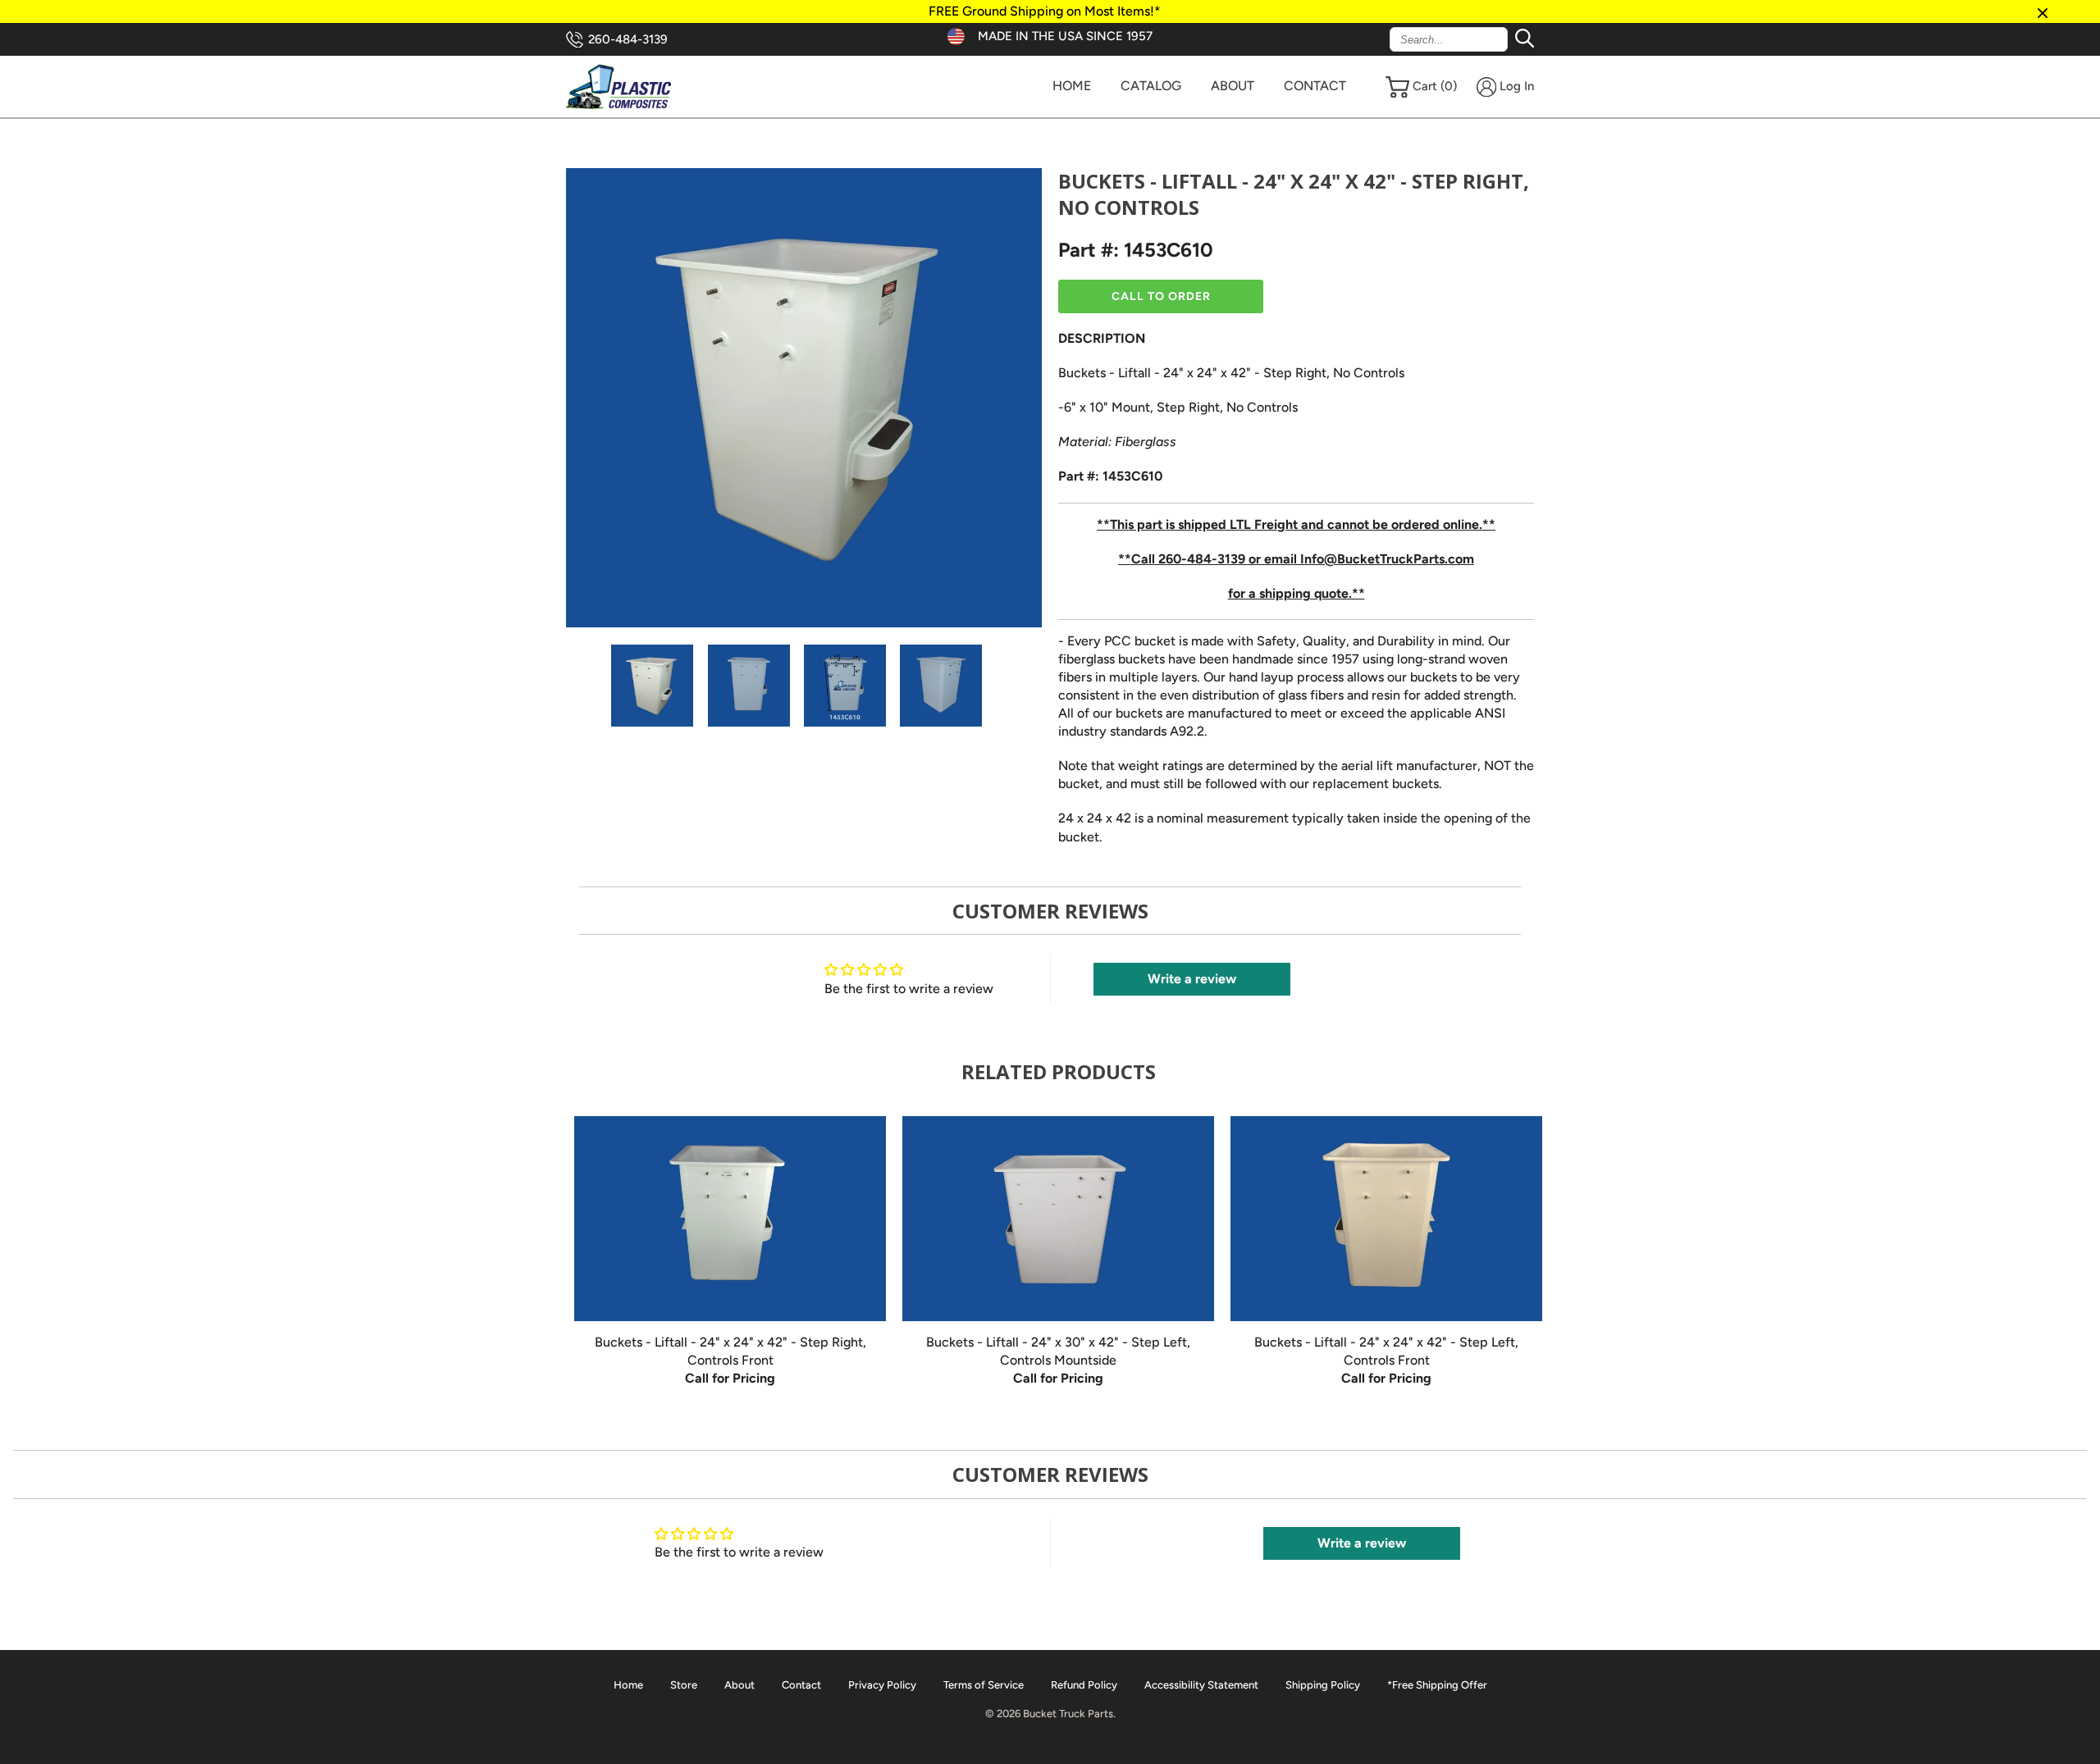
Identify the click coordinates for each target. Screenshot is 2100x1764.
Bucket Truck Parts (1068, 1714)
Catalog (1151, 86)
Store (684, 1685)
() (1435, 86)
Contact (1315, 86)
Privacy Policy (882, 1685)
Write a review (1192, 979)
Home (1072, 86)
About (1233, 86)
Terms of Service (984, 1685)
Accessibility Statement (1201, 1685)
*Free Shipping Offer (1437, 1685)
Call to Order (1161, 296)
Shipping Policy (1323, 1685)
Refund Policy (1084, 1685)
